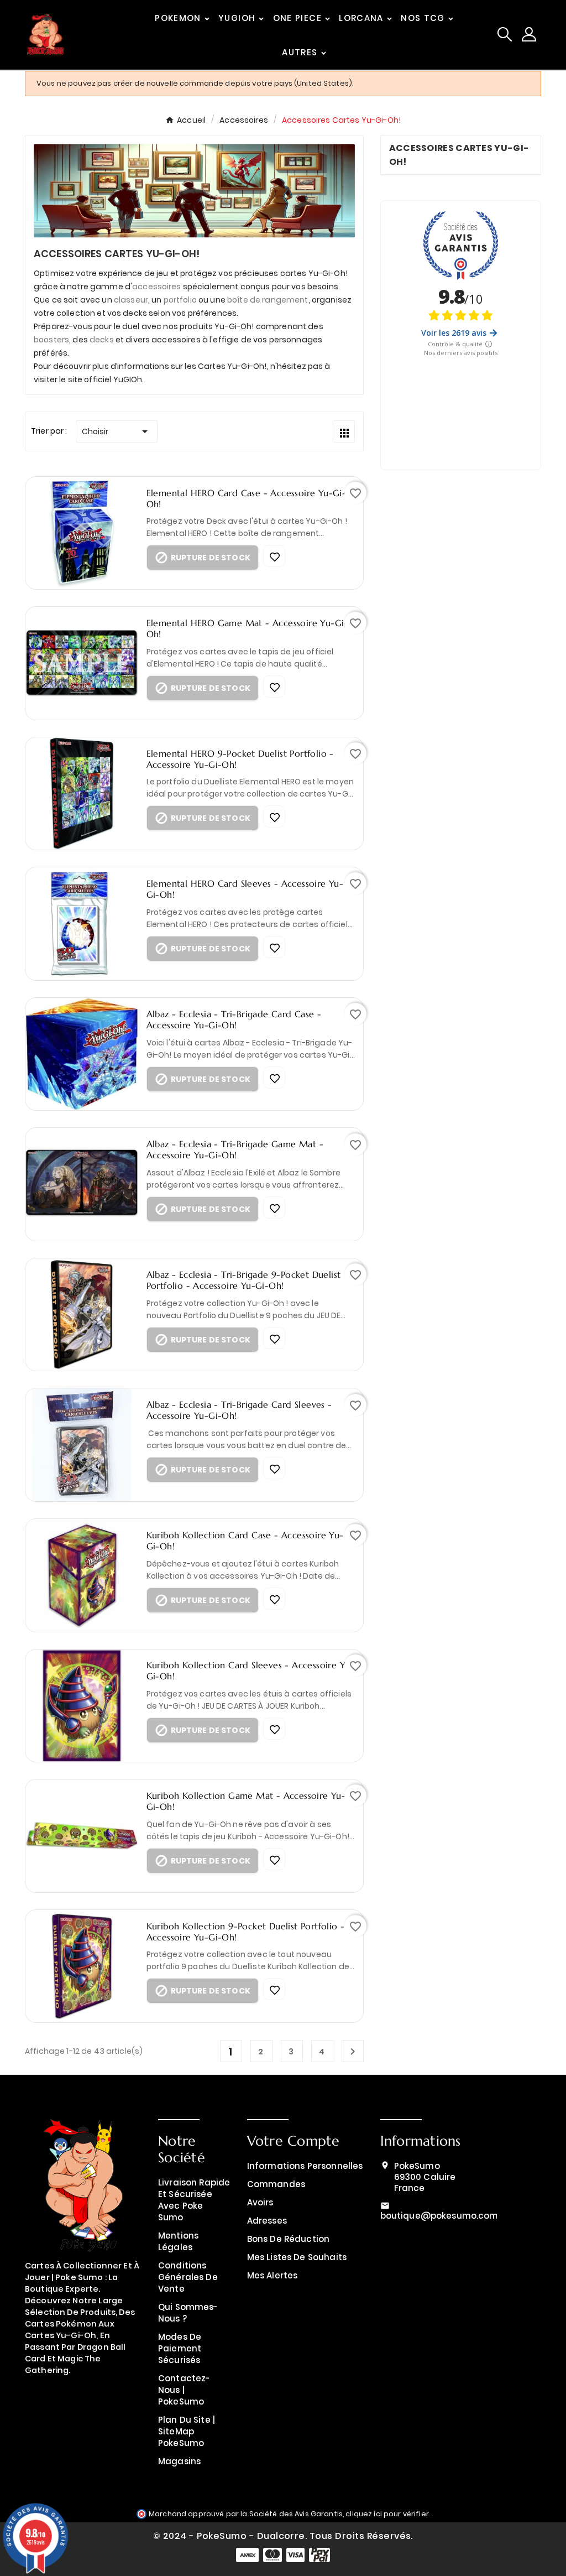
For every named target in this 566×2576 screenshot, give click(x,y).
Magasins (179, 2461)
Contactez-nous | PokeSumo (184, 2390)
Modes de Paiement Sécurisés (180, 2348)
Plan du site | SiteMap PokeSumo (187, 2431)
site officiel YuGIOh (105, 379)
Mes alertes (272, 2275)
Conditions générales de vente (188, 2277)
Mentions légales (178, 2241)
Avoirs (260, 2202)
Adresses (267, 2221)
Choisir (117, 431)
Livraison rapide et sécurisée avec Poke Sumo (194, 2200)
